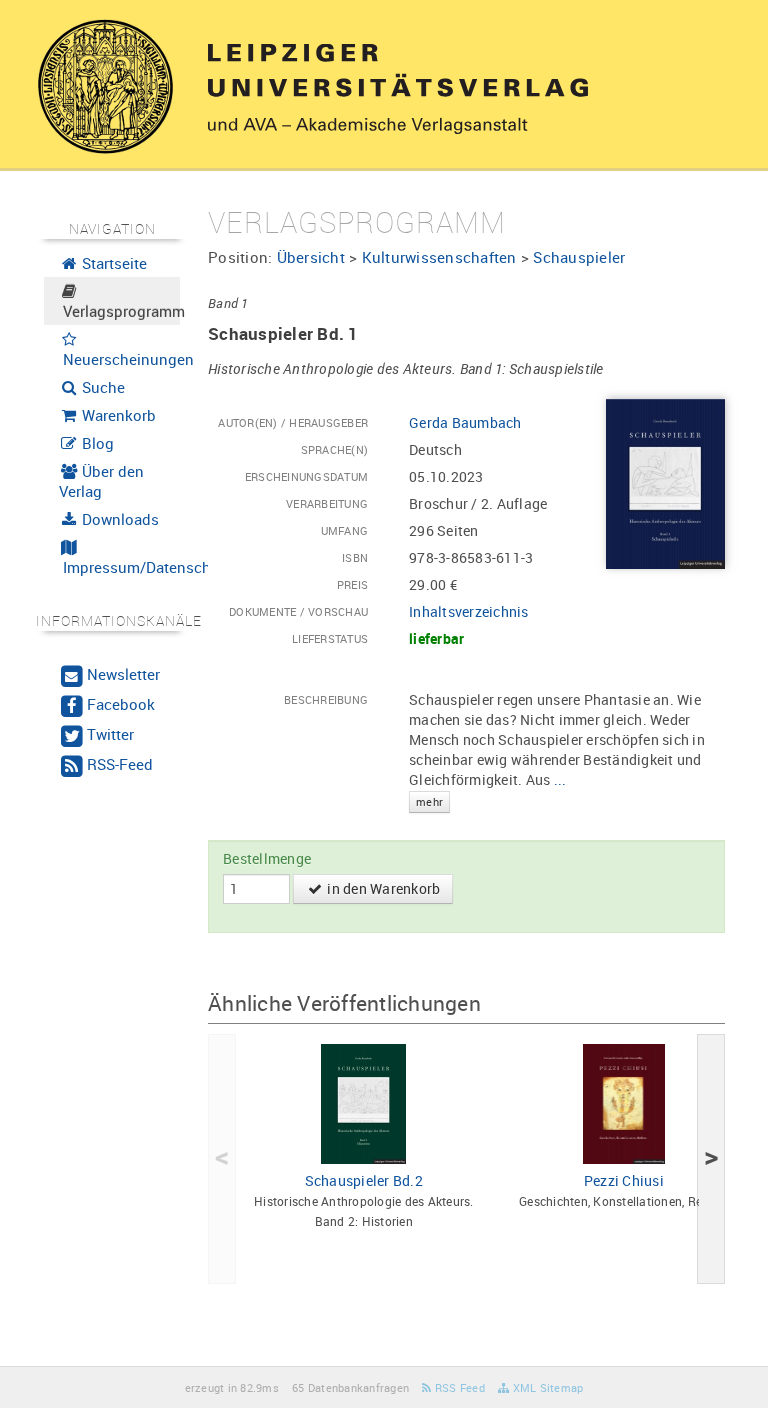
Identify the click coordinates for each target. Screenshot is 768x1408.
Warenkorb (117, 415)
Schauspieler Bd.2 (364, 1180)
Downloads (118, 519)
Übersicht (311, 257)
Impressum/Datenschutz (120, 567)
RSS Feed (458, 1387)
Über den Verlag (102, 481)
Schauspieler (579, 257)
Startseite (112, 263)
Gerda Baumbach (465, 422)
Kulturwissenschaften (439, 257)
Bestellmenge (267, 858)
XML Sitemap (546, 1387)
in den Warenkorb (382, 888)
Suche (101, 387)
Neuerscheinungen (120, 359)
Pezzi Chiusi (624, 1180)
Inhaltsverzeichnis (469, 611)
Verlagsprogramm (120, 311)
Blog (96, 443)
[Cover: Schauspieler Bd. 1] (665, 482)
